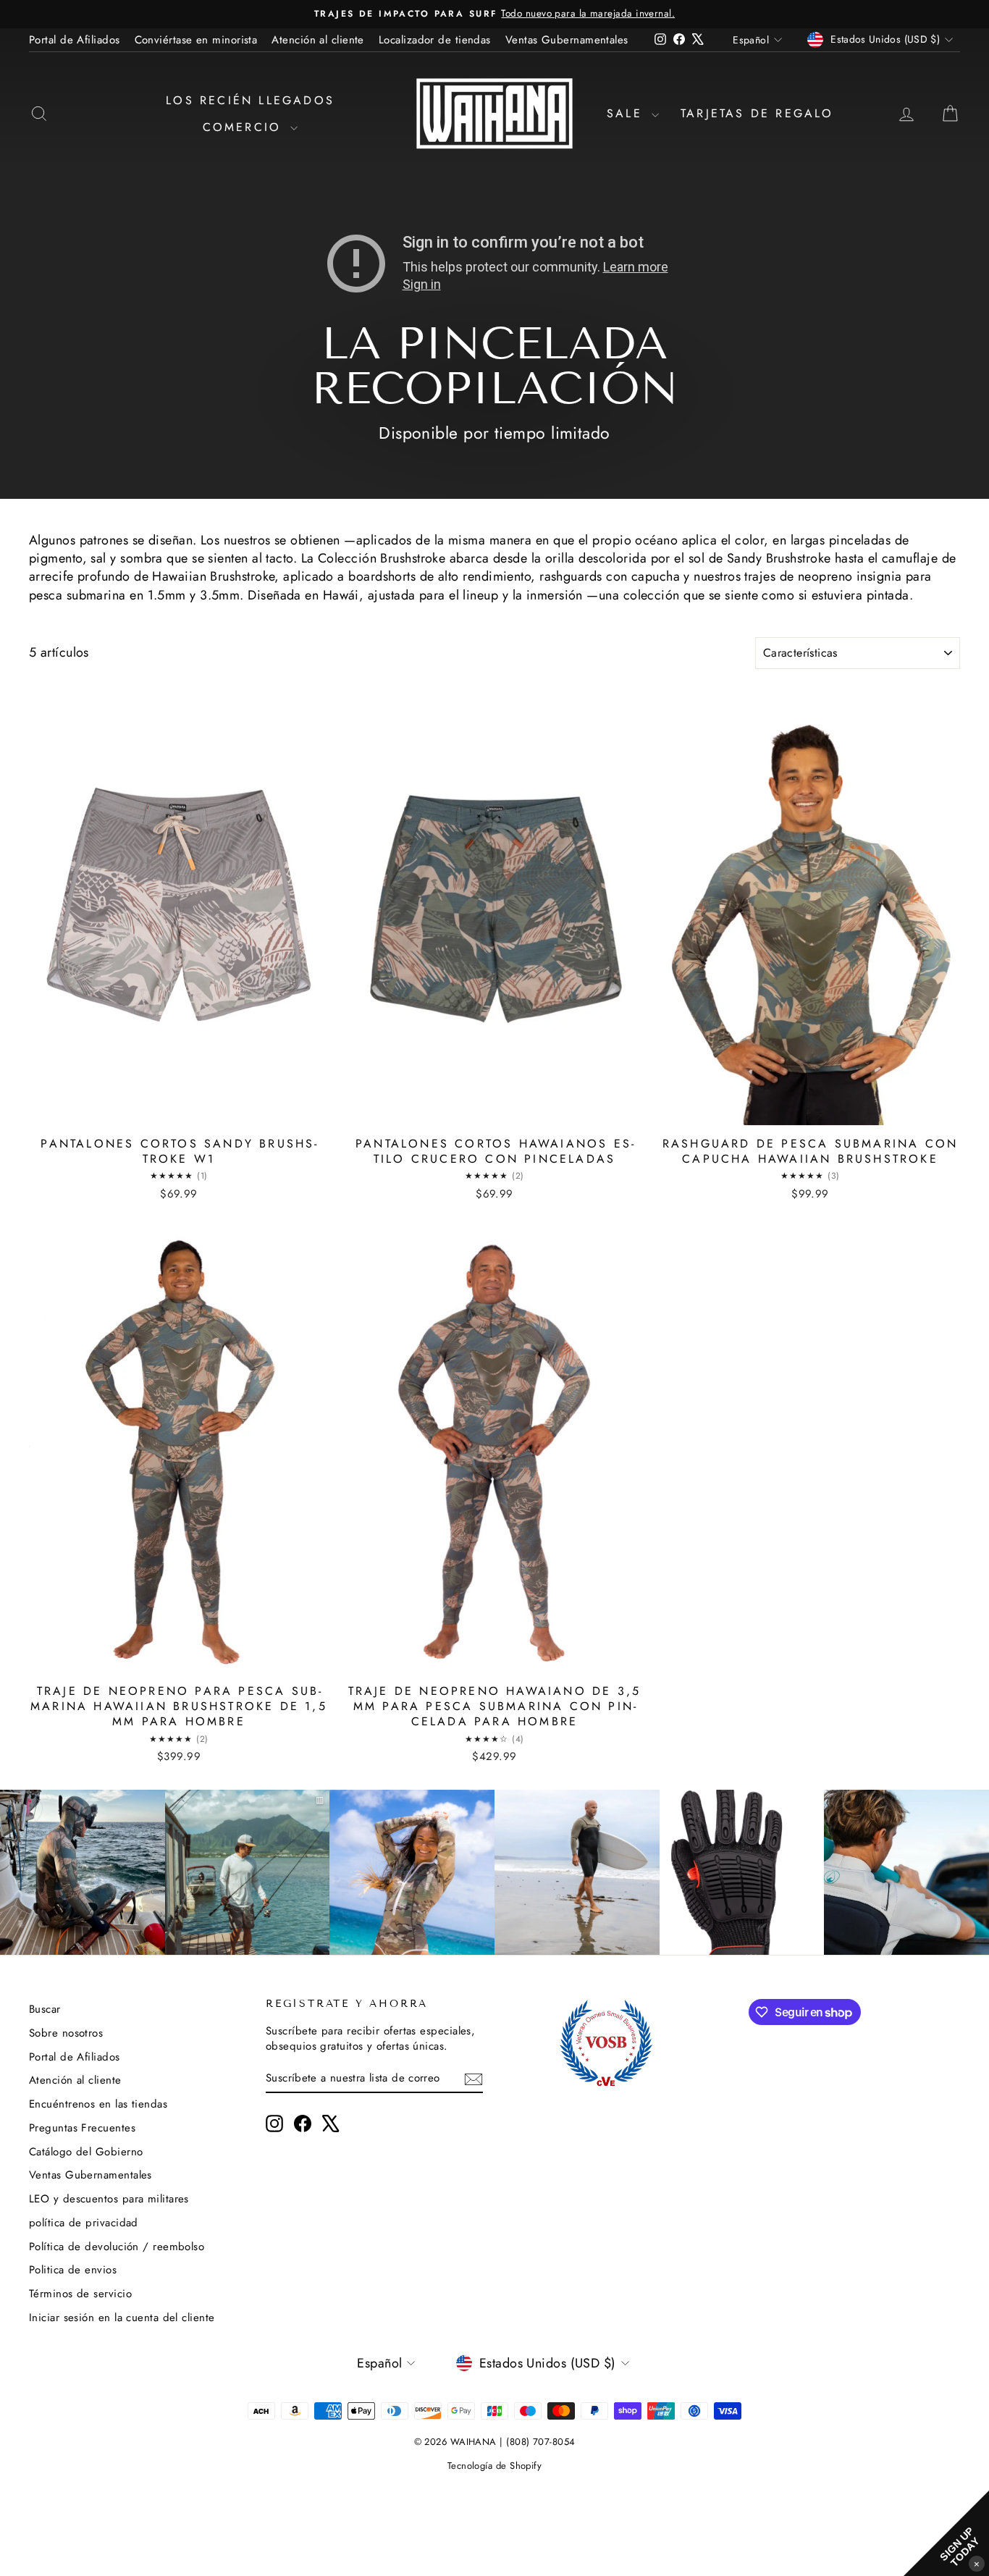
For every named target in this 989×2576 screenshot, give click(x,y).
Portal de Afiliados (75, 40)
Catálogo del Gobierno (86, 2152)
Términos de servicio (80, 2294)
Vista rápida (179, 1113)
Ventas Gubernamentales (567, 40)
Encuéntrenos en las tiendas (98, 2104)
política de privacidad (84, 2223)
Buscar (45, 2009)
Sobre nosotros (66, 2033)
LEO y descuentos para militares (109, 2199)
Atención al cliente (318, 40)
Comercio (245, 127)
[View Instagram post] (83, 1872)
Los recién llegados (250, 100)
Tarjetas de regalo (757, 113)
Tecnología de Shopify (494, 2466)
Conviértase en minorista (196, 40)
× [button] (977, 2563)
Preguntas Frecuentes (82, 2128)
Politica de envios (73, 2270)
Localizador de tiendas (435, 40)
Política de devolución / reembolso (117, 2247)
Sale (627, 113)
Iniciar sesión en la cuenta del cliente (122, 2318)
